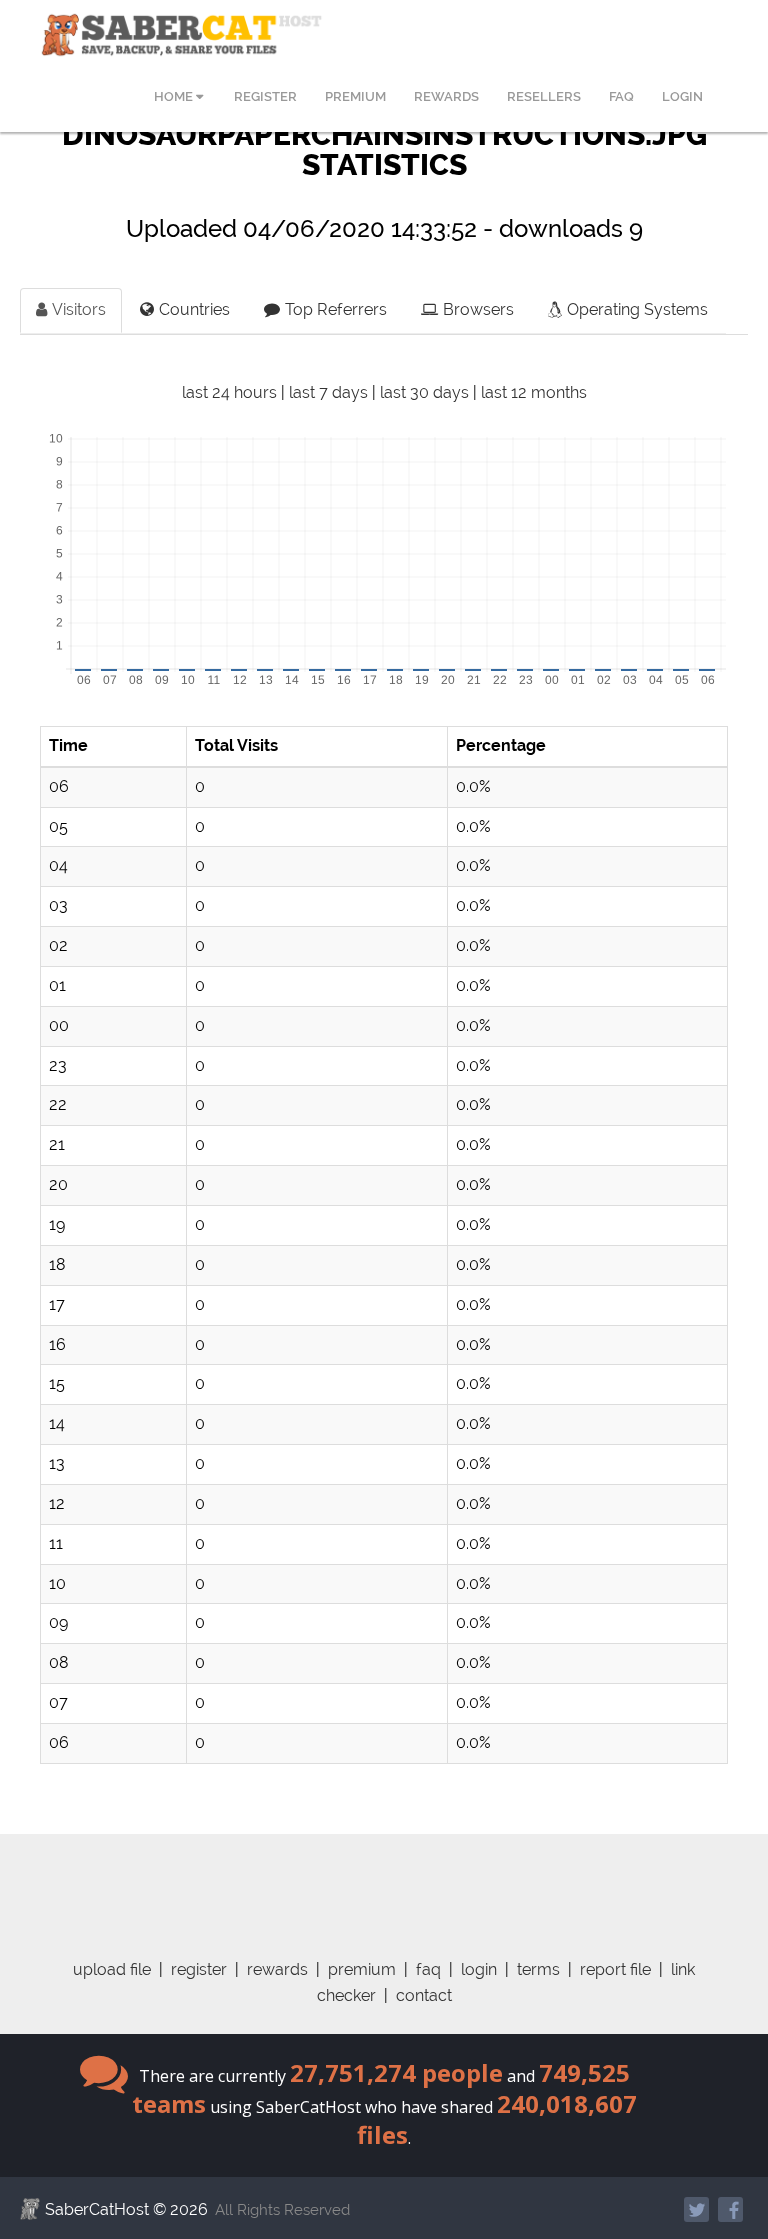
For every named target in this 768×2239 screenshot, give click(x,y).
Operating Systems (637, 309)
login (479, 1969)
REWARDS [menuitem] (446, 96)
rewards (277, 1969)
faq (428, 1969)
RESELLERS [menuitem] (544, 96)
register (199, 1969)
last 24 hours (229, 392)
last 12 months (534, 392)
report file (615, 1969)
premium (362, 1969)
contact (424, 1995)
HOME (175, 96)
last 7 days (328, 392)
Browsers (478, 309)
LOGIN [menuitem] (682, 96)
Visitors (79, 309)
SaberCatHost (97, 2209)
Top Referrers (336, 309)
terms (538, 1969)
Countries (194, 309)
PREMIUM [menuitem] (355, 96)
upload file (112, 1969)
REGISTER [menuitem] (265, 96)
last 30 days (424, 392)
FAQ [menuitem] (621, 96)
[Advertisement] (399, 1879)
